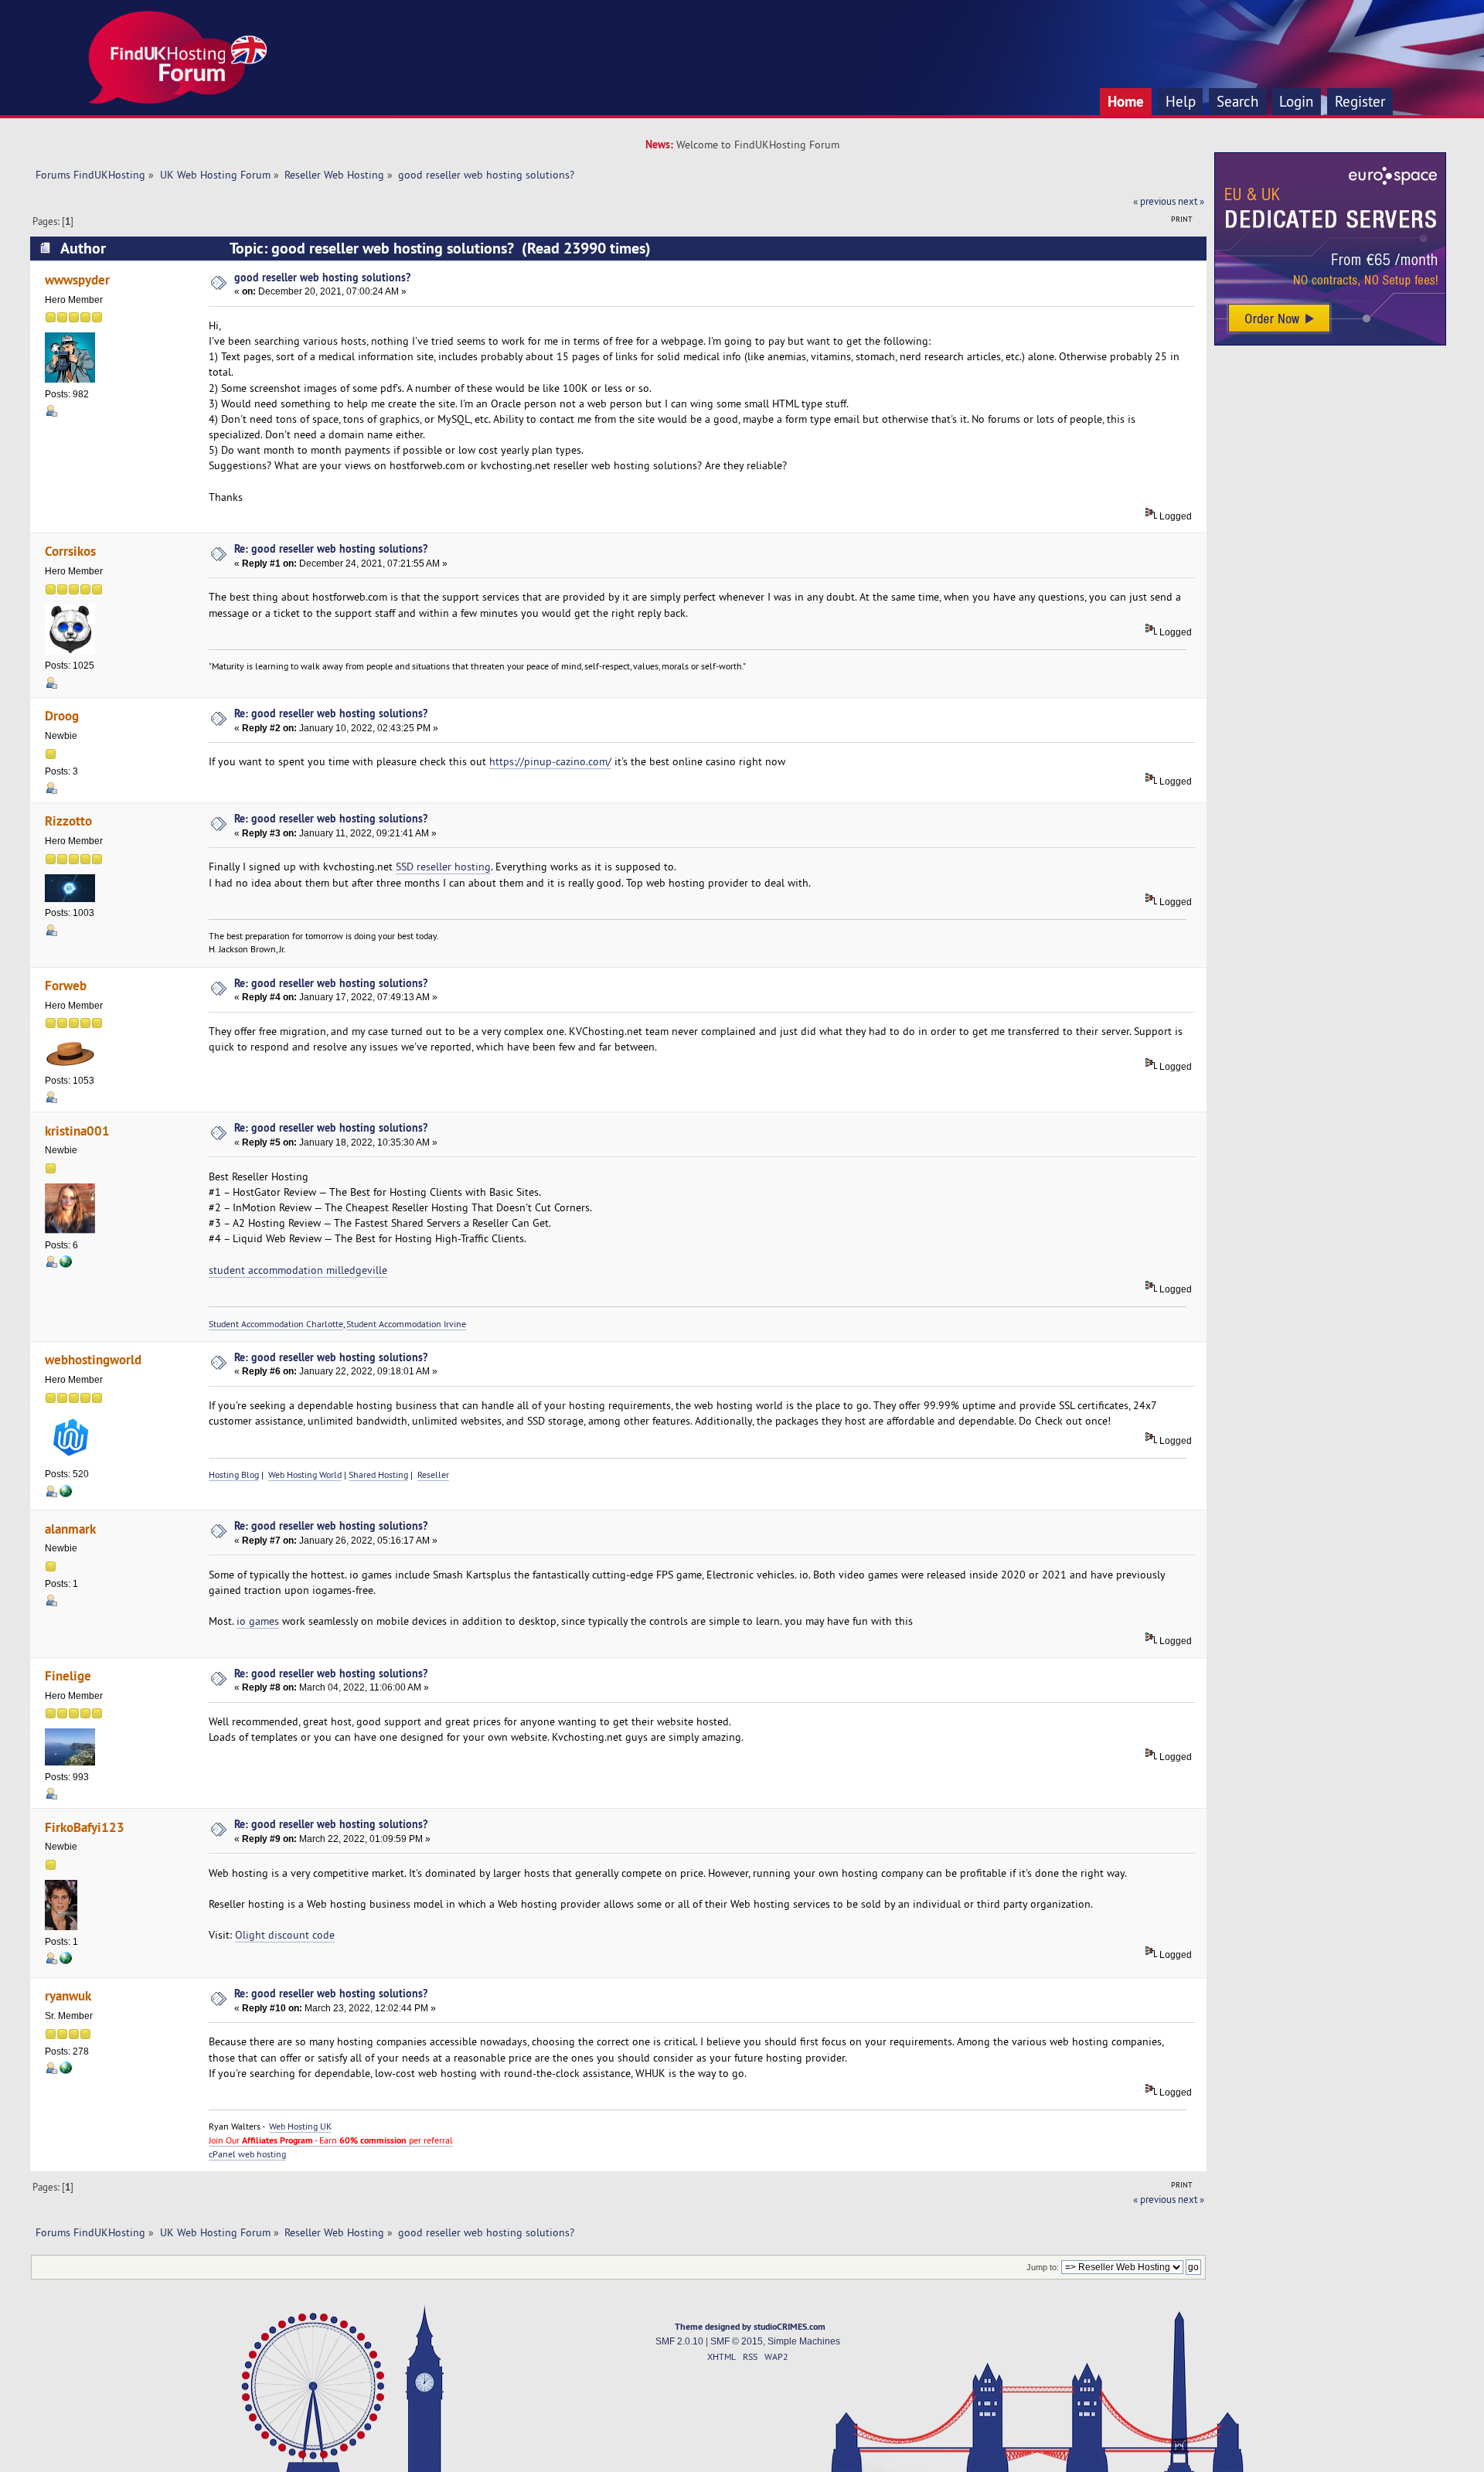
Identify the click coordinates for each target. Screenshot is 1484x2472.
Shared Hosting (378, 1474)
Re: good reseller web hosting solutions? (331, 548)
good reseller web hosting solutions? (322, 277)
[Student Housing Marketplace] (66, 1265)
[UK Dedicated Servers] (1330, 342)
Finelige (68, 1675)
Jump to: (1043, 2267)
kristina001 (77, 1130)
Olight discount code (285, 1935)
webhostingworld (93, 1359)
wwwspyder (77, 279)
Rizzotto (68, 821)
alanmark (70, 1529)
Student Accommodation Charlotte (276, 1324)
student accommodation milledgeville (298, 1270)
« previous (1154, 201)
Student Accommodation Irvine (406, 1324)
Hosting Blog (234, 1474)
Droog (62, 715)
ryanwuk (68, 1995)
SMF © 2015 (737, 2341)
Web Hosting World (305, 1474)
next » (1191, 201)
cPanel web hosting (247, 2154)
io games (258, 1621)
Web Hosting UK (300, 2126)
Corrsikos (70, 551)
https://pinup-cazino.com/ (550, 761)
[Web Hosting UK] (66, 2071)
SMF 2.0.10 (679, 2341)
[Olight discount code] (66, 1961)
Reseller (433, 1474)
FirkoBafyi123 (85, 1827)
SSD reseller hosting (443, 867)
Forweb (66, 985)
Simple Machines (804, 2341)
